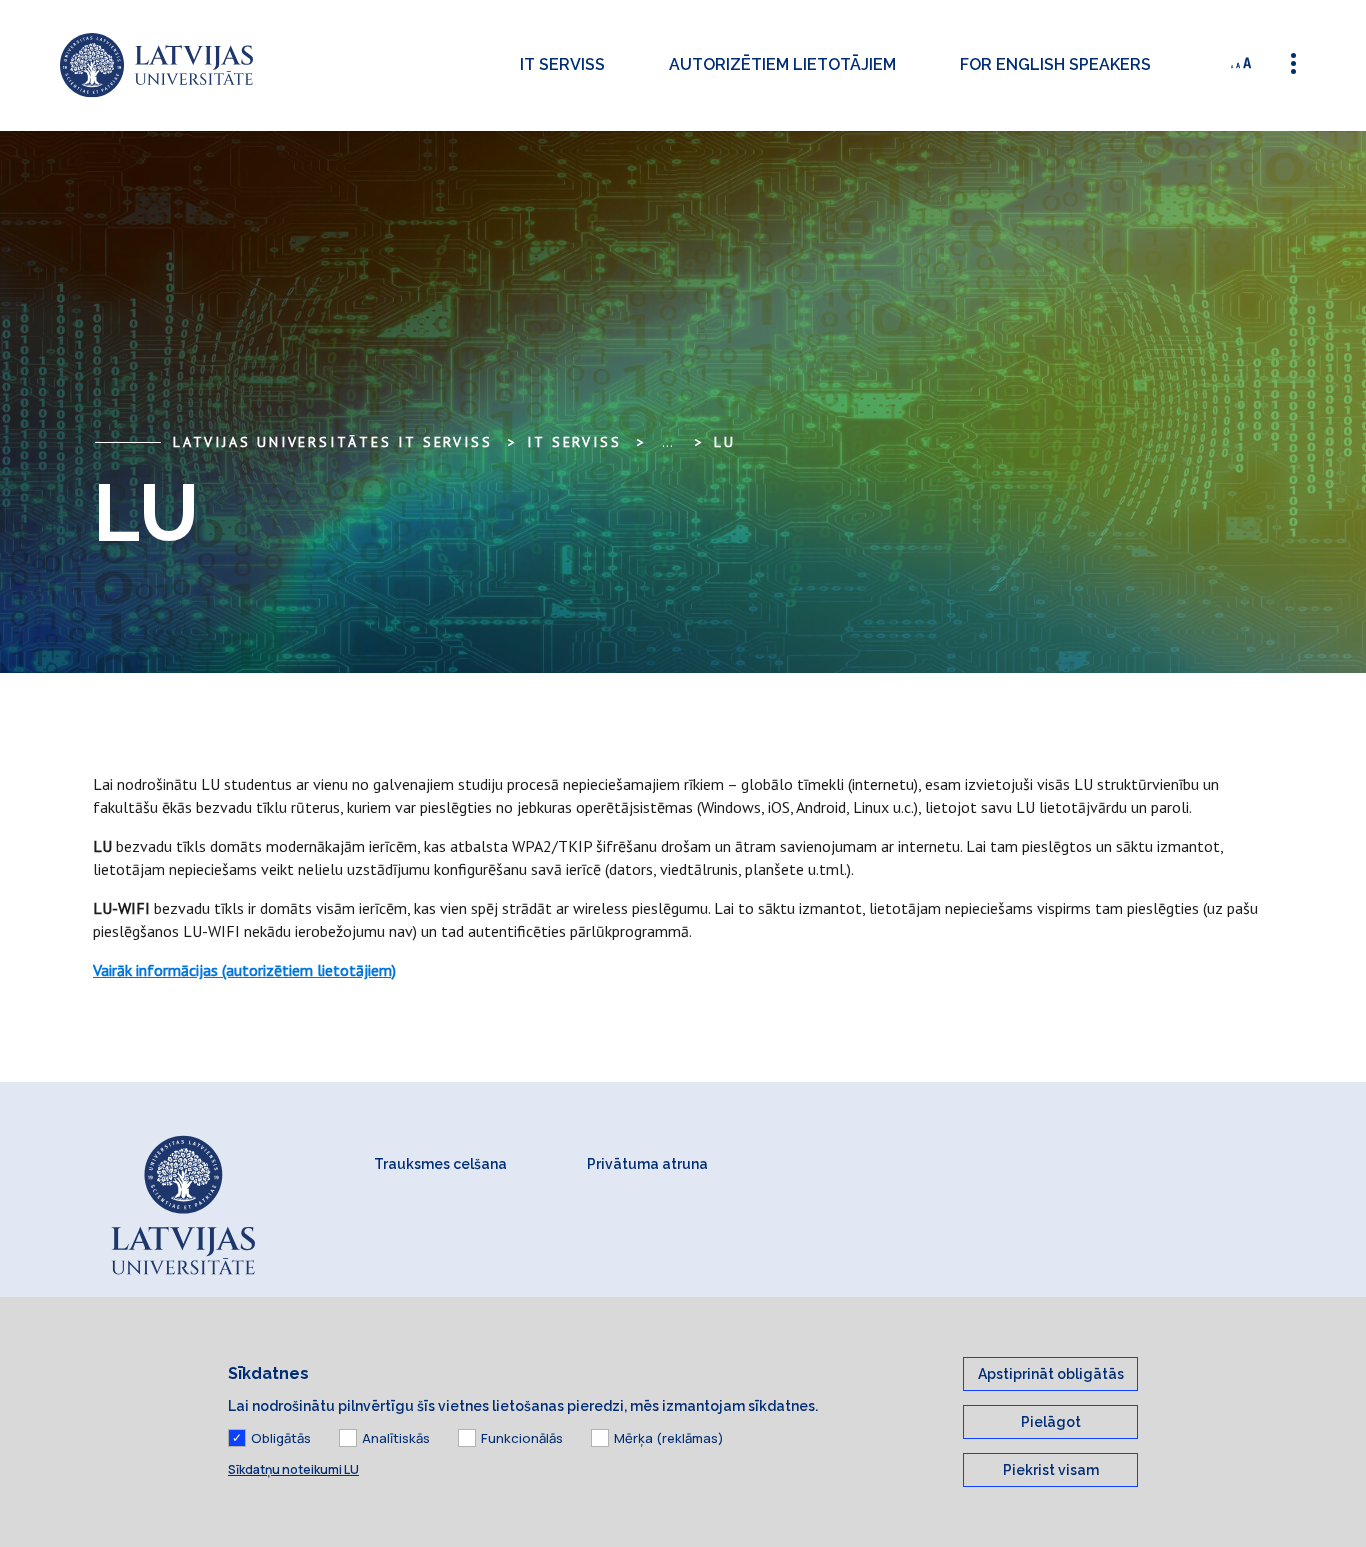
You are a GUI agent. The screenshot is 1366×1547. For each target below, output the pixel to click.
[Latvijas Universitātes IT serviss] (156, 65)
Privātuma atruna (647, 1164)
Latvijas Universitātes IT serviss (332, 442)
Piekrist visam (1051, 1470)
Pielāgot (1051, 1422)
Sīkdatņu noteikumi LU (293, 1469)
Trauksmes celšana (440, 1164)
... (667, 442)
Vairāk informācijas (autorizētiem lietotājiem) (244, 970)
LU (725, 442)
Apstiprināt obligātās (1051, 1374)
